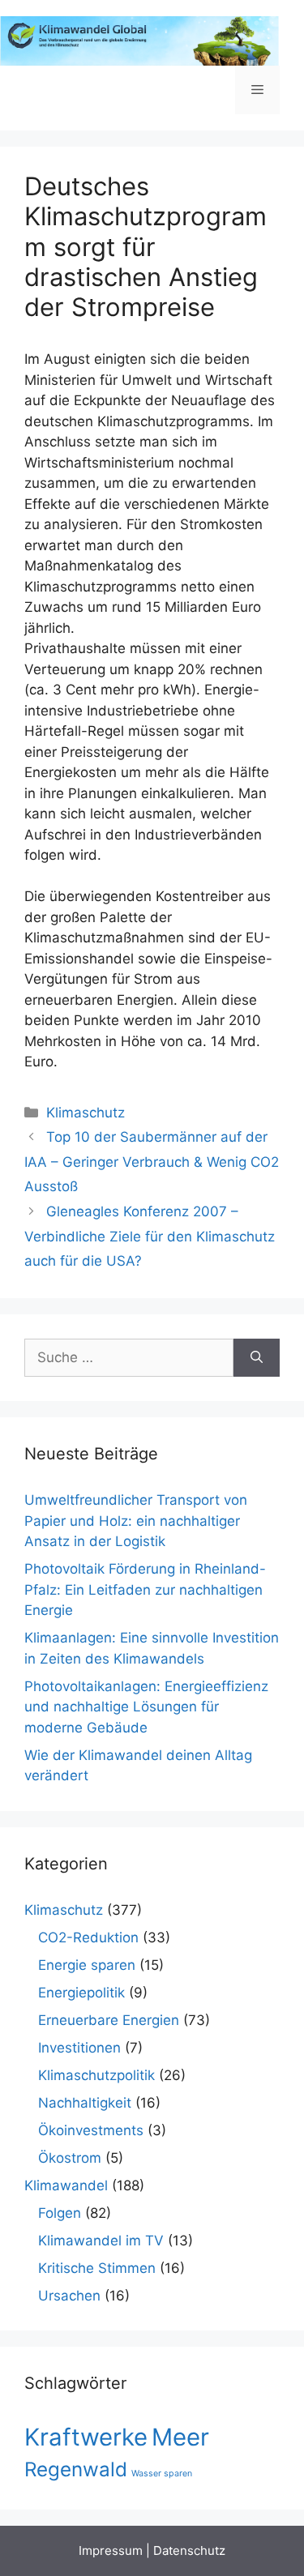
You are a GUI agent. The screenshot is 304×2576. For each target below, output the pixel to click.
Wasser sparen (162, 2473)
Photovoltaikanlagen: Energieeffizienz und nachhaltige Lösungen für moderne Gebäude (146, 1707)
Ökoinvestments (91, 2130)
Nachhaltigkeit (85, 2103)
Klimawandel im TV (101, 2241)
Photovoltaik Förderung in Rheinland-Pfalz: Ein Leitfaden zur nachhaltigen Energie (145, 1589)
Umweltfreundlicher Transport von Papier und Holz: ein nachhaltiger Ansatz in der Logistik (136, 1521)
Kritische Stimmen (97, 2268)
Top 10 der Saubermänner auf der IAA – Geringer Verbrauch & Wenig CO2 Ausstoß (152, 1162)
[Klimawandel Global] (140, 40)
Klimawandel (66, 2185)
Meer (180, 2437)
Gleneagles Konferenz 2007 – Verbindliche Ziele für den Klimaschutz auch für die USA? (150, 1236)
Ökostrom (70, 2158)
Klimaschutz (86, 1113)
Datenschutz (189, 2550)
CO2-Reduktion (88, 1937)
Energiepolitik (81, 1993)
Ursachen (69, 2296)
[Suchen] (257, 1358)
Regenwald (76, 2469)
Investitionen (79, 2048)
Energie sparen (87, 1965)
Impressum (111, 2550)
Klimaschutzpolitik (96, 2075)
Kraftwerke (86, 2437)
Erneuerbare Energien (109, 2020)
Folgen (60, 2213)
